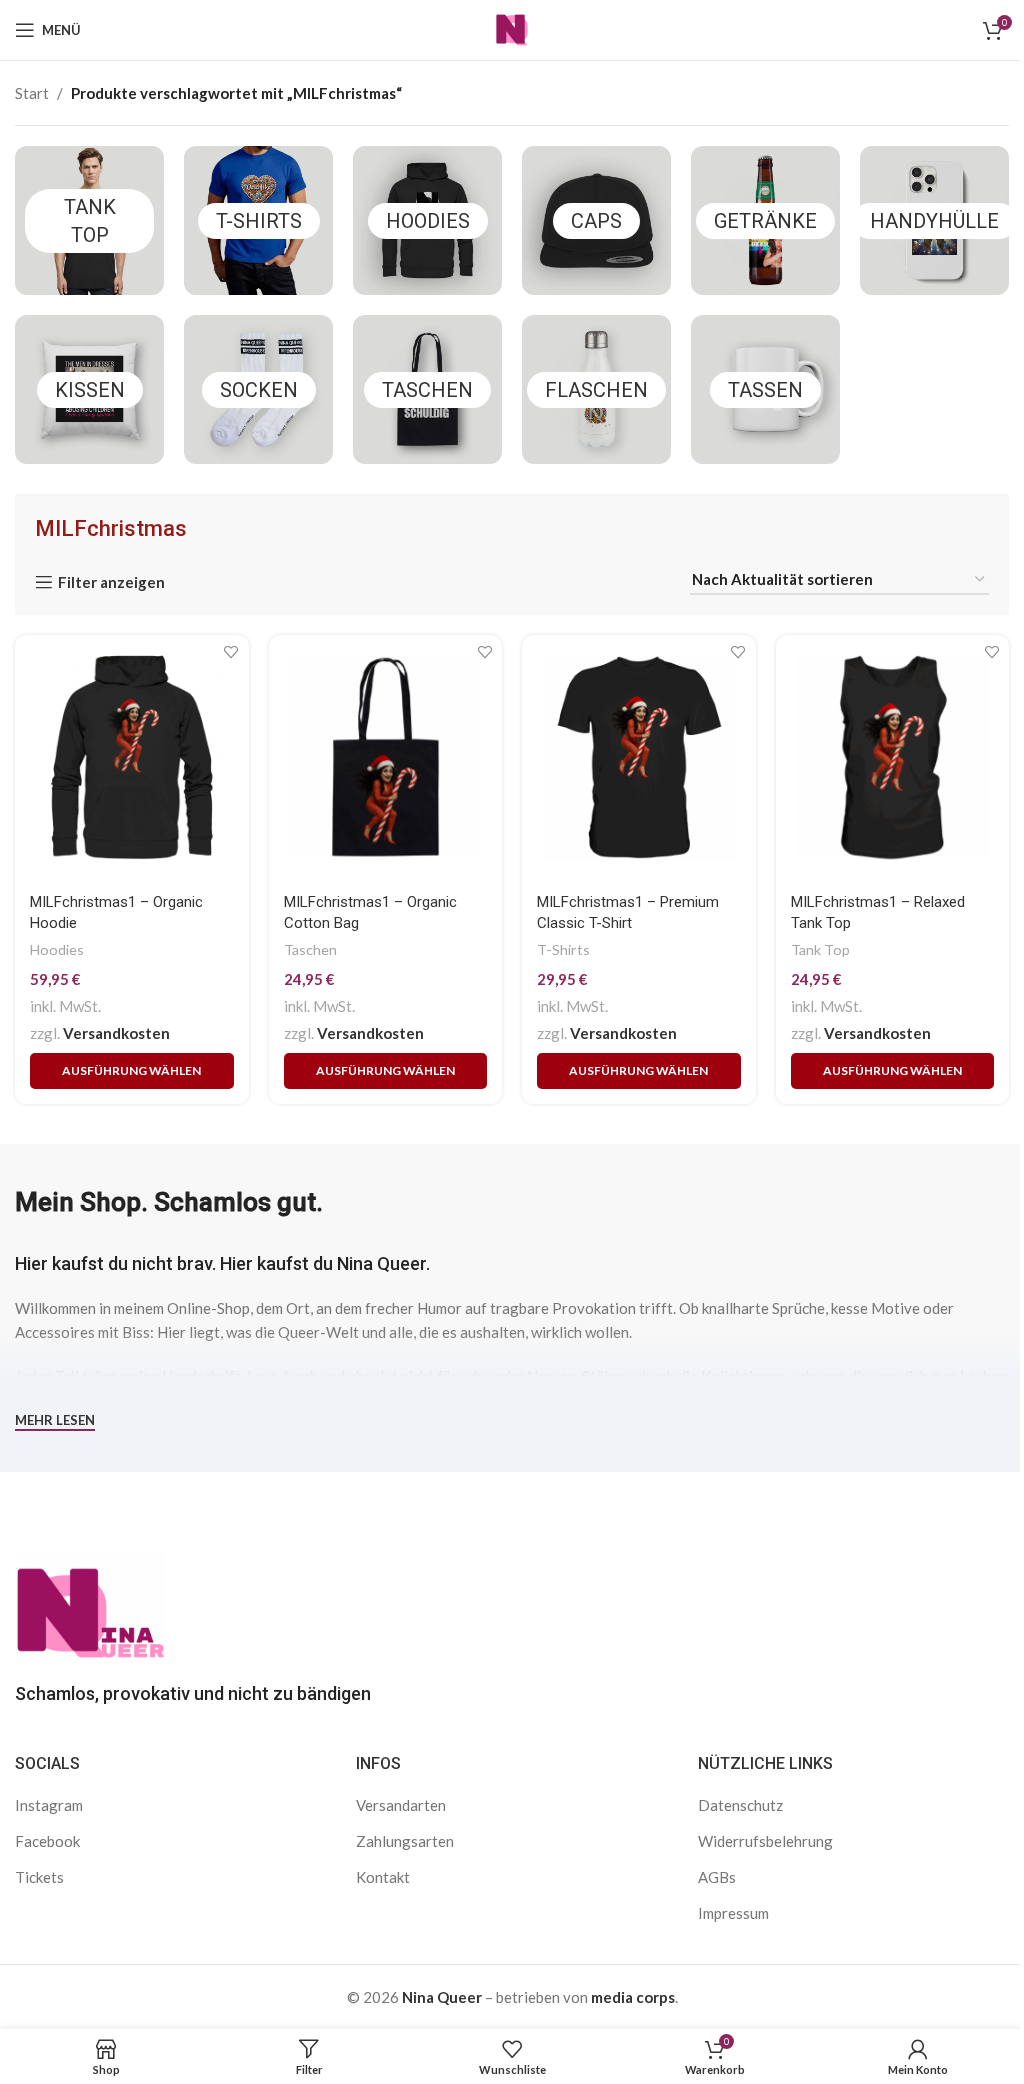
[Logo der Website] (512, 28)
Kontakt (383, 1877)
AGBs (717, 1877)
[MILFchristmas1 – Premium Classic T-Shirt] (639, 757)
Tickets (39, 1877)
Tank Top (820, 949)
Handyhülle (934, 221)
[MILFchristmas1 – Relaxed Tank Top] (893, 757)
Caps (596, 221)
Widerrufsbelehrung (765, 1841)
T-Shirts (259, 221)
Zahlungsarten (405, 1841)
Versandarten (401, 1805)
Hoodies (428, 221)
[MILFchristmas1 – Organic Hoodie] (132, 757)
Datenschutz (740, 1805)
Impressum (733, 1913)
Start (32, 93)
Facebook (47, 1841)
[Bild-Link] (90, 1606)
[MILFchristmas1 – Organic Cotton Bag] (386, 757)
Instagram (49, 1805)
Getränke (765, 221)
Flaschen (596, 390)
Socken (259, 390)
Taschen (427, 390)
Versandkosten (116, 1033)
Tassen (765, 390)
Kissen (90, 390)
